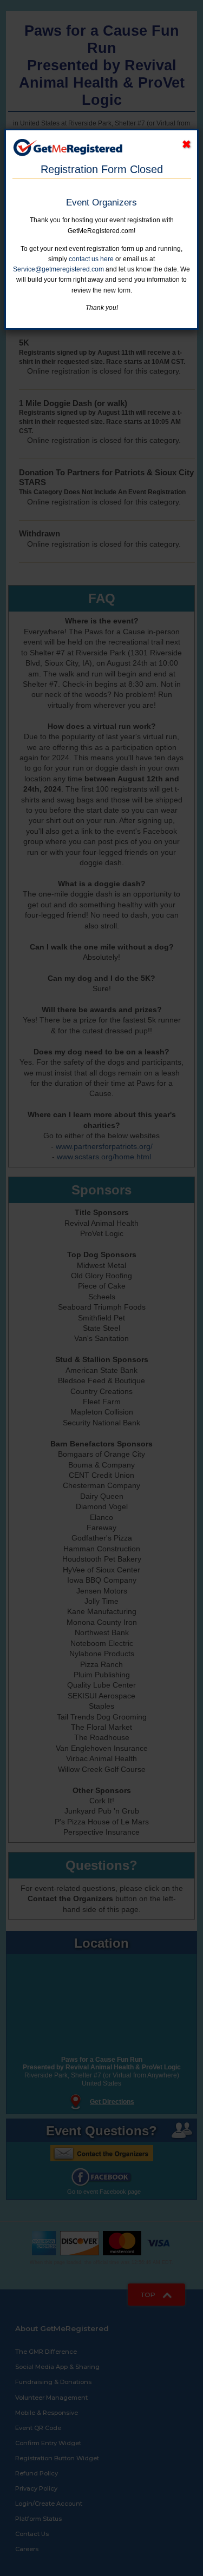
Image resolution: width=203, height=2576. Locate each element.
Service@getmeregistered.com (58, 269)
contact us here (91, 259)
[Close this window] (186, 145)
